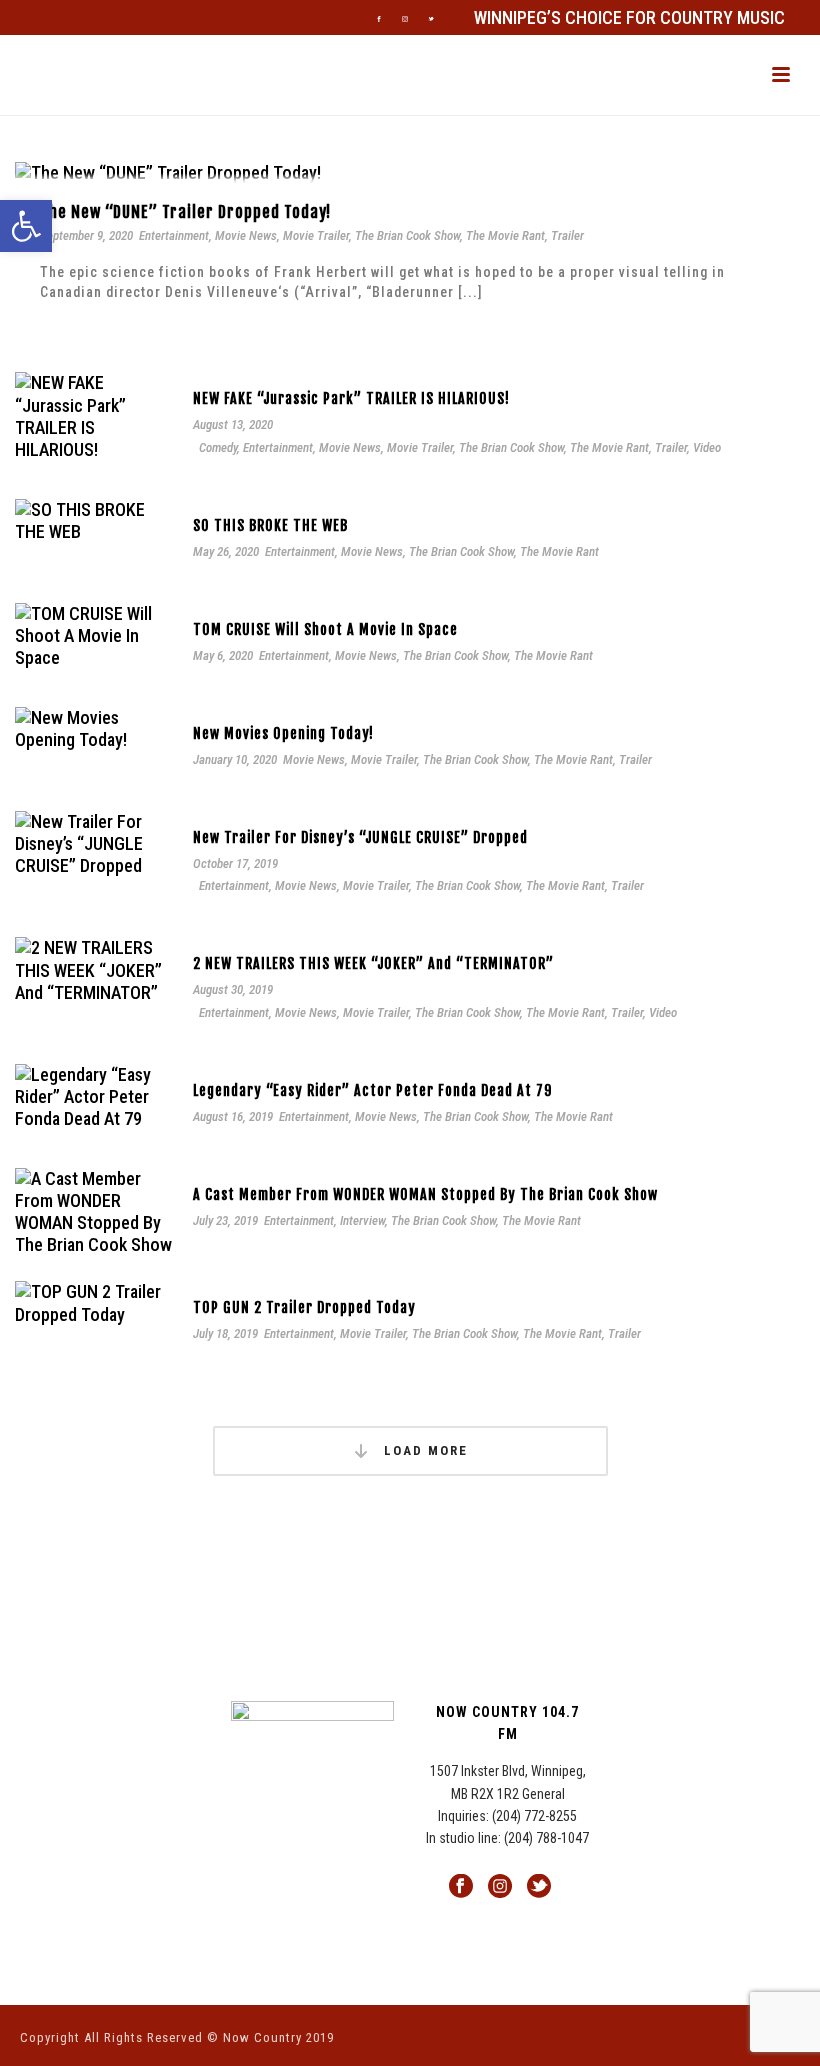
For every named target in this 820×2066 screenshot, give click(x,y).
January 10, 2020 (235, 759)
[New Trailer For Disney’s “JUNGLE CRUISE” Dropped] (94, 842)
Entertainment (174, 235)
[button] (26, 226)
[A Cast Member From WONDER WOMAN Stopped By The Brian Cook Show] (94, 1210)
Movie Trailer (316, 235)
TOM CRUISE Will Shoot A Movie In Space (325, 629)
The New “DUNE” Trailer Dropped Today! (185, 212)
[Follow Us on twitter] (539, 1887)
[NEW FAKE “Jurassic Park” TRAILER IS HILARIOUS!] (94, 415)
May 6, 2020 (223, 655)
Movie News (246, 235)
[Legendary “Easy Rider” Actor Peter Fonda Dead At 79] (94, 1095)
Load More (423, 1450)
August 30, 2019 (233, 989)
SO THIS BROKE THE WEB (270, 525)
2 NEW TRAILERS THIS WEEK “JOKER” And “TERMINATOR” (373, 963)
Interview (362, 1220)
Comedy (218, 447)
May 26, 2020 (226, 551)
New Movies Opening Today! (283, 733)
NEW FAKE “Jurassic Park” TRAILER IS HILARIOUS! (351, 398)
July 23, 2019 (225, 1220)
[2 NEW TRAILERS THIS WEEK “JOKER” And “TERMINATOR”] (94, 968)
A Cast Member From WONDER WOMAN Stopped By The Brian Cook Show (425, 1194)
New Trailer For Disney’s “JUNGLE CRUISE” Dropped (360, 837)
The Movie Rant (505, 235)
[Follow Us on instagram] (500, 1887)
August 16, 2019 (233, 1116)
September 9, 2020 (86, 235)
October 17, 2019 (235, 863)
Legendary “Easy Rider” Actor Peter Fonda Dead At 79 (372, 1090)
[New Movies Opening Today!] (94, 727)
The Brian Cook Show (407, 235)
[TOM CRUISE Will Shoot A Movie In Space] (94, 634)
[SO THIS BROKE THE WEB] (94, 519)
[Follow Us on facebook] (461, 1887)
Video (707, 447)
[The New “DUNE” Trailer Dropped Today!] (168, 171)
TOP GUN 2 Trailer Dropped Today (304, 1307)
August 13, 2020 (233, 424)
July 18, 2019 (225, 1333)
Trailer (567, 235)
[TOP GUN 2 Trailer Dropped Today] (94, 1301)
